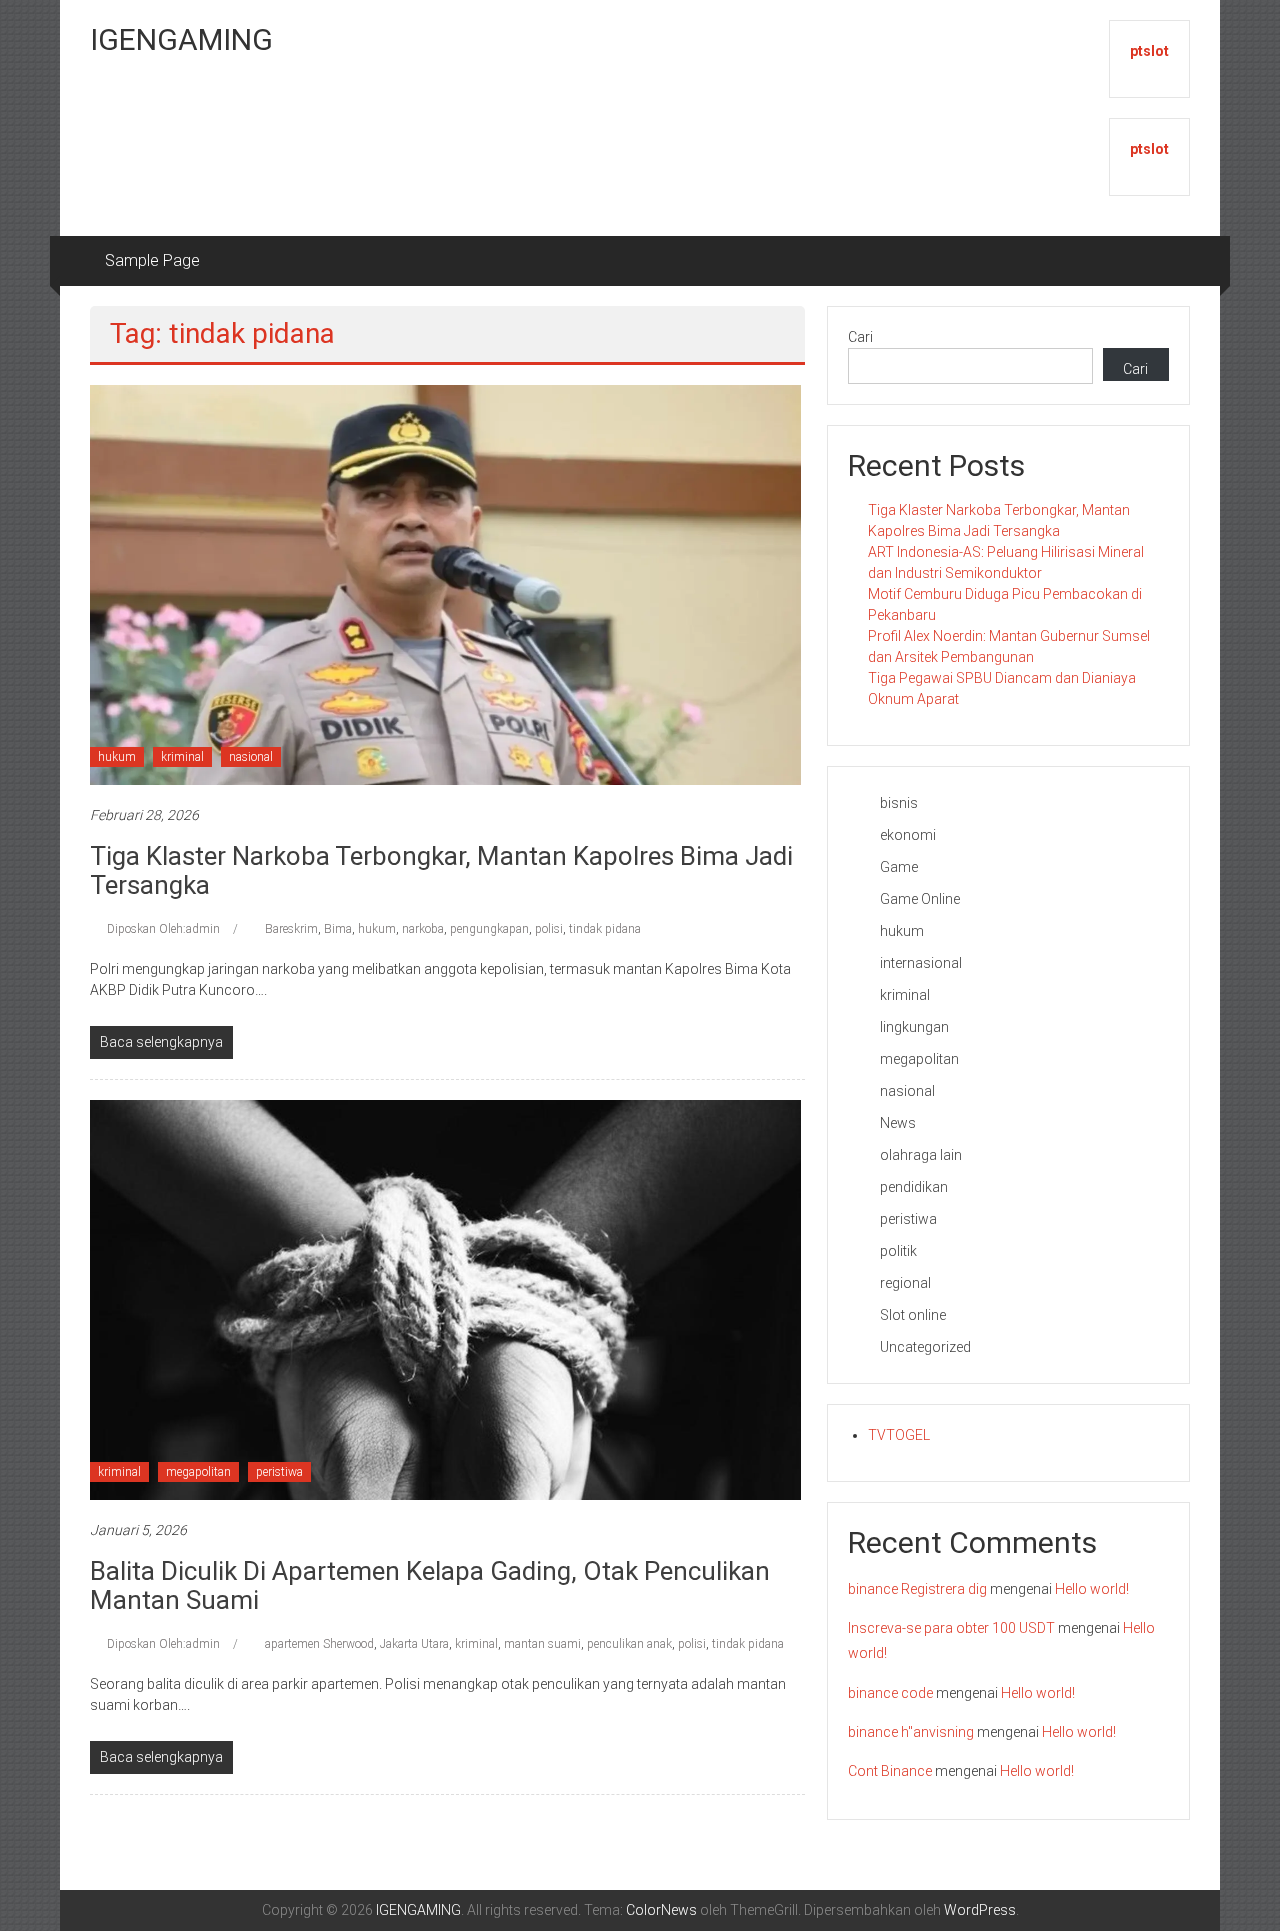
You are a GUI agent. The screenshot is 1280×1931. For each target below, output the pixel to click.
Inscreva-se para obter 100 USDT (951, 1628)
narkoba (423, 929)
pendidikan (914, 1187)
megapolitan (198, 1472)
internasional (921, 963)
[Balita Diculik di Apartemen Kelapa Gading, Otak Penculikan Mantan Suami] (445, 1299)
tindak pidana (605, 929)
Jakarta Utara (414, 1644)
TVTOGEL (899, 1435)
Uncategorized (925, 1347)
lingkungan (914, 1027)
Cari (860, 337)
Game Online (920, 899)
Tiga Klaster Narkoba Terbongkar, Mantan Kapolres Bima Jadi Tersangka (441, 870)
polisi (549, 929)
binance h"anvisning (911, 1732)
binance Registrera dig (917, 1589)
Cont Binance (890, 1771)
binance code (890, 1693)
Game (899, 867)
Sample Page (152, 260)
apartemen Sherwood (319, 1644)
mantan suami (542, 1644)
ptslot (1149, 51)
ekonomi (908, 835)
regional (905, 1283)
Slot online (913, 1315)
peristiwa (279, 1472)
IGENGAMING (181, 39)
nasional (251, 757)
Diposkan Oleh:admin (163, 929)
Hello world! (1092, 1589)
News (898, 1123)
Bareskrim (291, 929)
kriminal (182, 757)
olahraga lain (921, 1155)
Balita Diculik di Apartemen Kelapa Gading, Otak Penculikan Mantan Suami (430, 1585)
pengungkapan (489, 929)
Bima (338, 929)
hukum (117, 757)
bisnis (899, 803)
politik (898, 1251)
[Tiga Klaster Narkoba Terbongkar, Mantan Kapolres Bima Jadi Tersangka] (445, 584)
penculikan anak (629, 1644)
